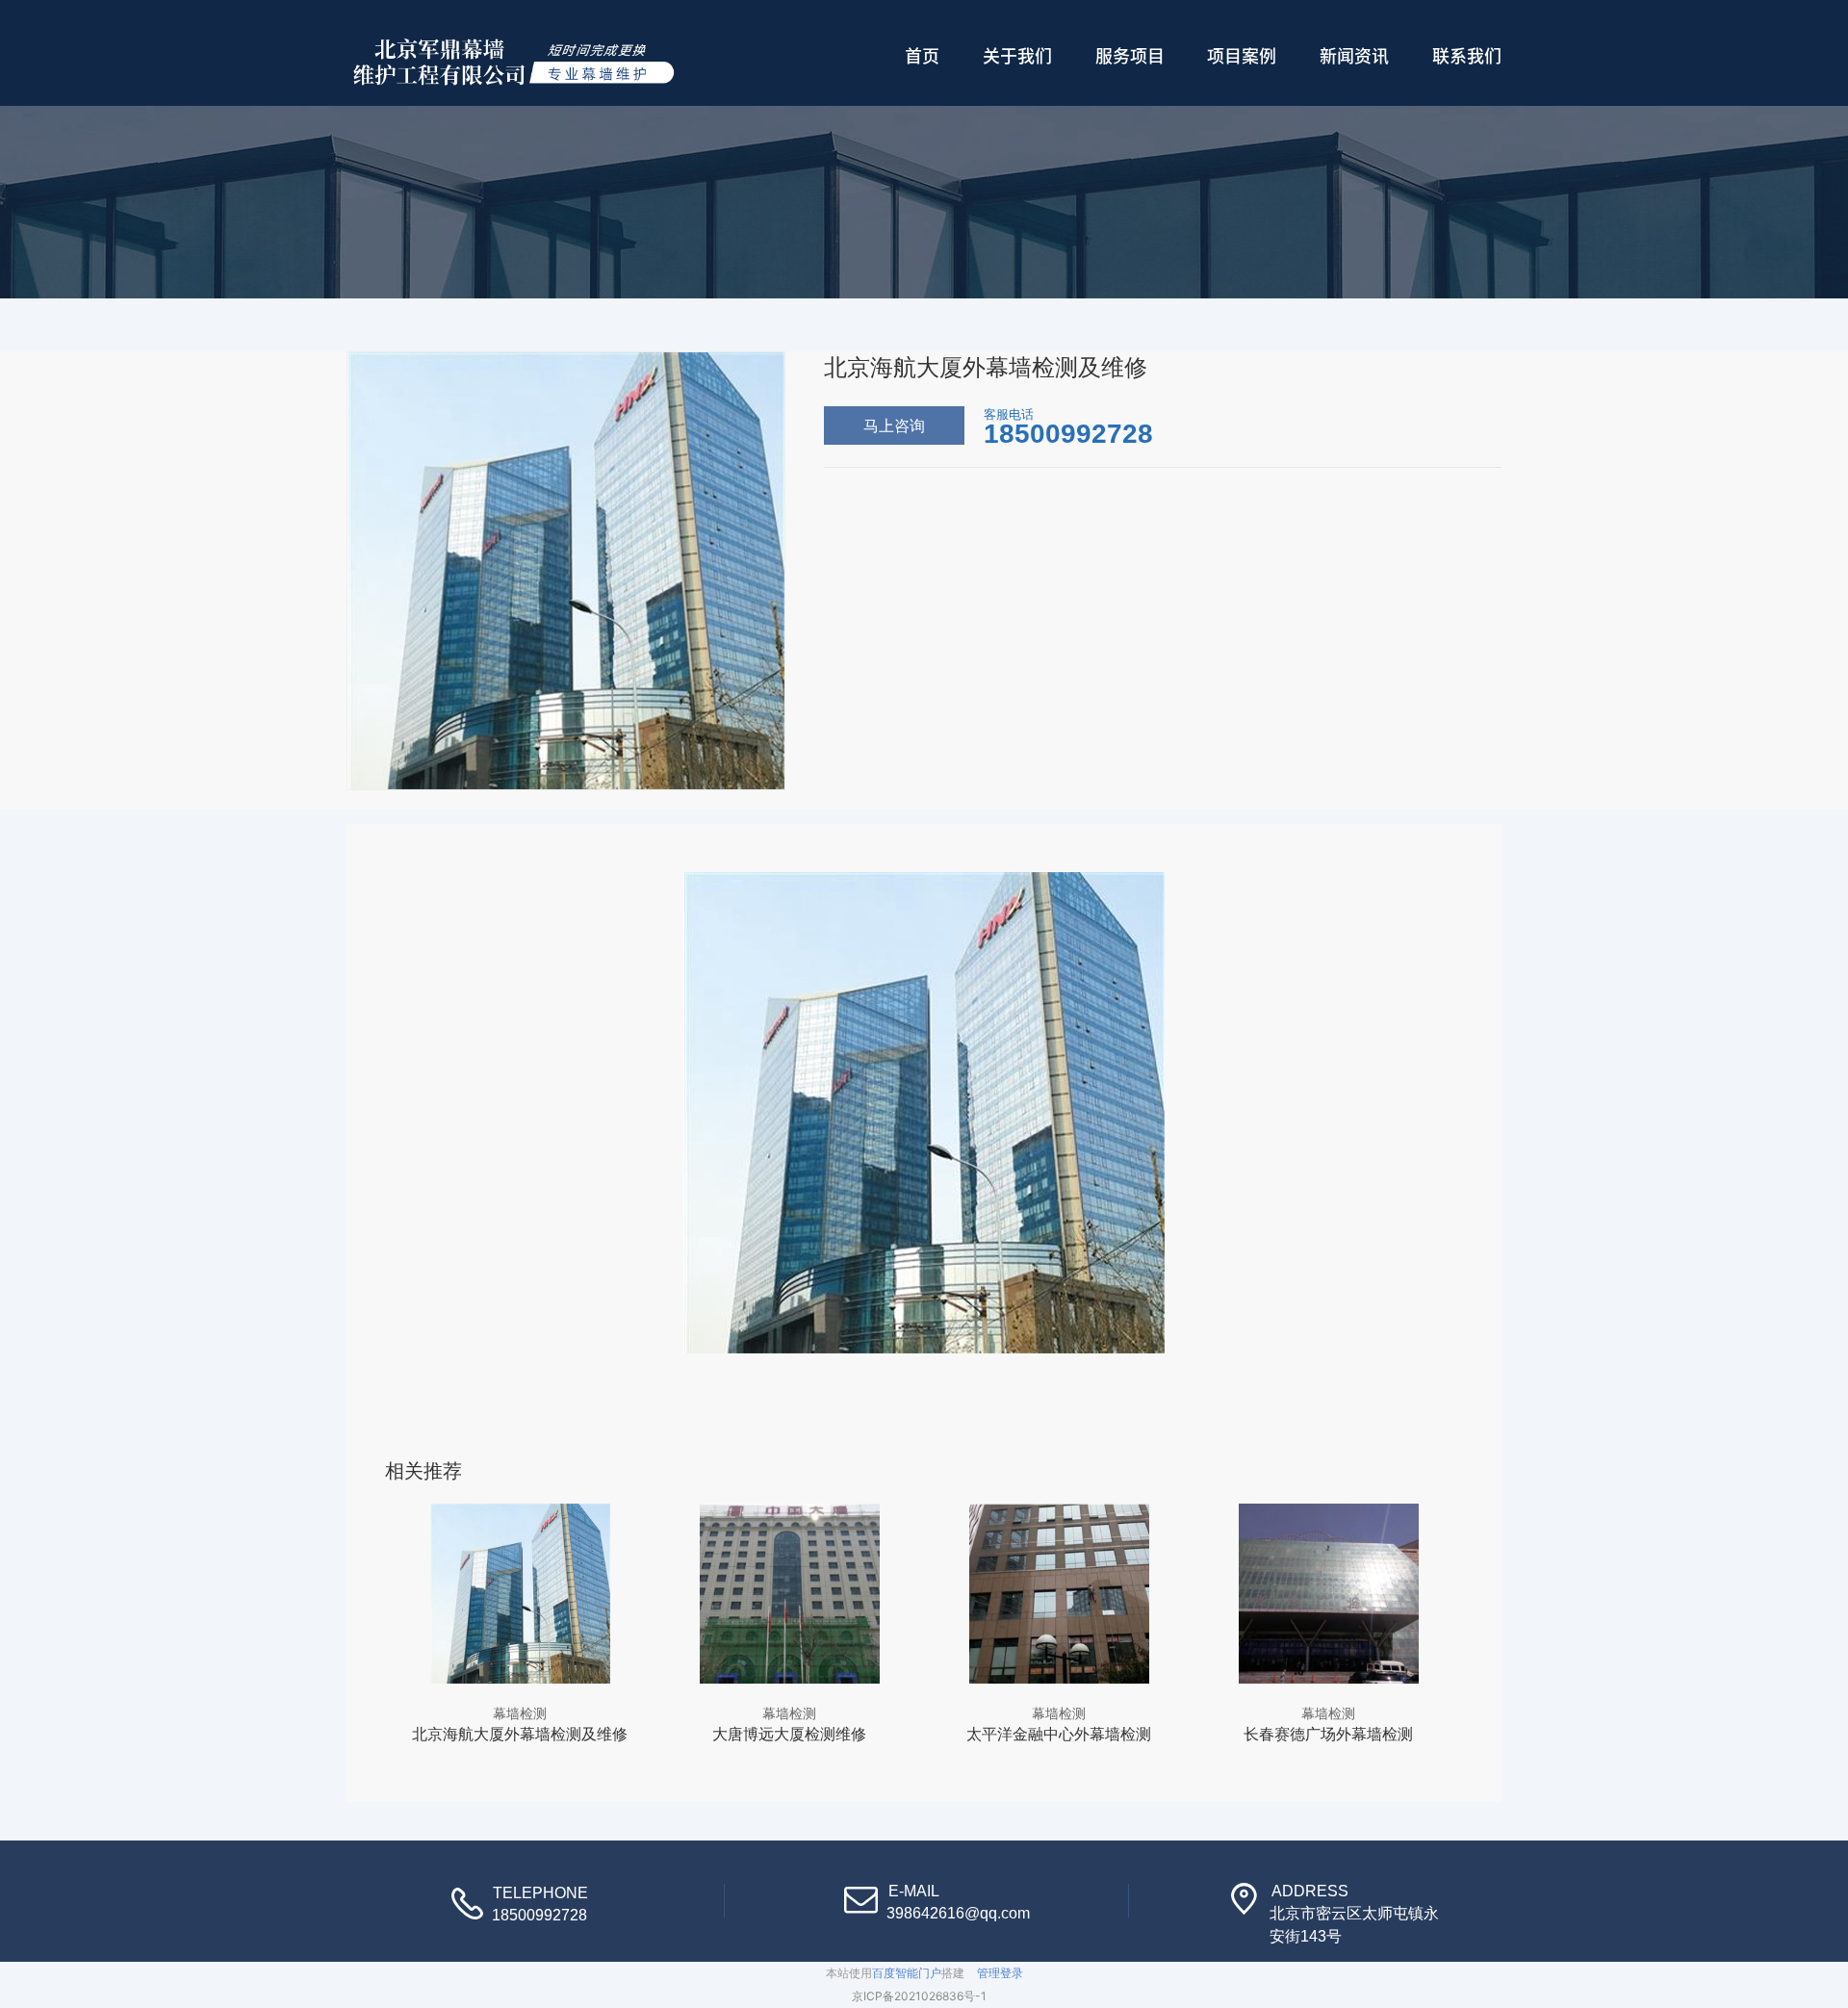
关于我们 (1017, 55)
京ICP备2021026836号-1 (919, 1996)
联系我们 (1467, 55)
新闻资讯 (1354, 55)
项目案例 (1242, 55)
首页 (922, 55)
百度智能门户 (907, 1973)
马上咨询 (894, 425)
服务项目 (1130, 55)
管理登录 (1000, 1973)
